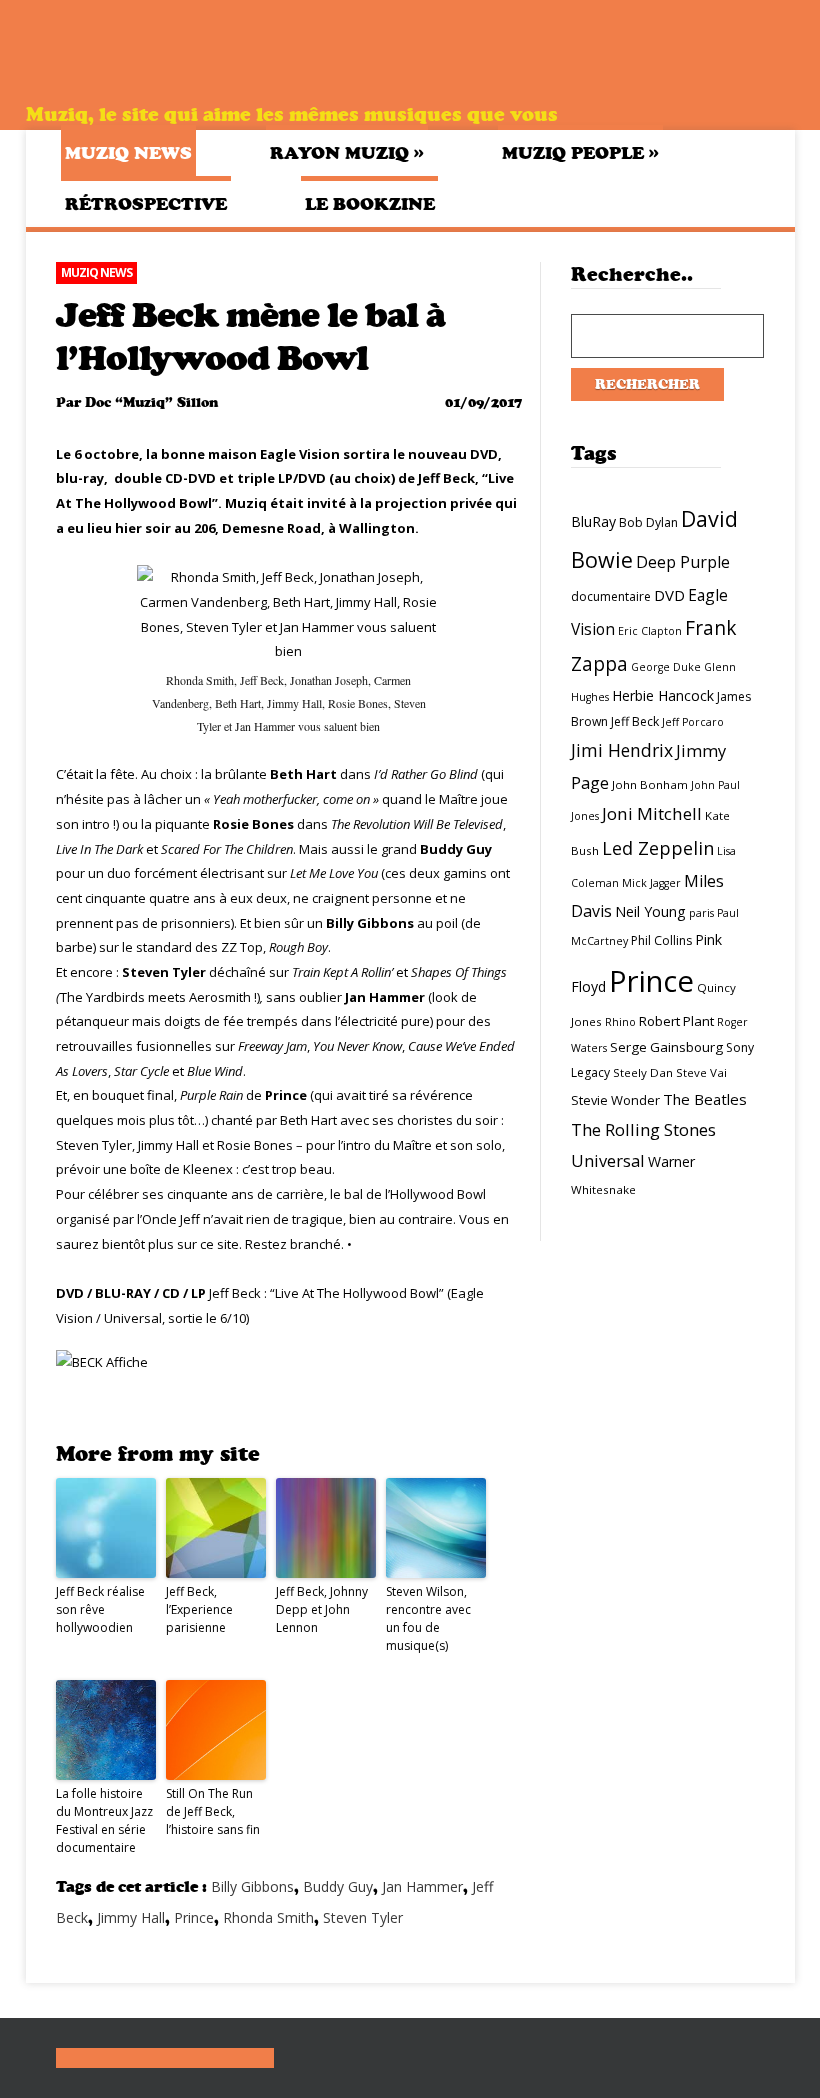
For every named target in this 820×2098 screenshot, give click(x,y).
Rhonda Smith (268, 1917)
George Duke (666, 667)
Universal (608, 1160)
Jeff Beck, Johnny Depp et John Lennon (322, 1609)
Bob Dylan (648, 522)
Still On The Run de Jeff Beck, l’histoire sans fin (213, 1811)
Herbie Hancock (663, 695)
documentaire (611, 596)
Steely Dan (643, 1072)
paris (701, 913)
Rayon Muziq (347, 152)
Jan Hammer (422, 1886)
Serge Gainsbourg (666, 1047)
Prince (194, 1917)
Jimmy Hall (131, 1917)
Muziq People (580, 152)
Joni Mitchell (652, 813)
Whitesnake (603, 1189)
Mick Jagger (651, 883)
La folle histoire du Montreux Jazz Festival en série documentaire (104, 1820)
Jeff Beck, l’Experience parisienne (199, 1609)
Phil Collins (661, 940)
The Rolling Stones (643, 1129)
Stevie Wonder (615, 1100)
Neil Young (650, 911)
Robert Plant (676, 1021)
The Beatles (705, 1099)
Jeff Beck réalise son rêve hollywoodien (100, 1609)
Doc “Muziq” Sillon (151, 402)
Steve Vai (701, 1072)
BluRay (593, 521)
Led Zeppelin (658, 848)
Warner (671, 1161)
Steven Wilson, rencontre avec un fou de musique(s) (428, 1618)
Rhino (620, 1022)
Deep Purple (683, 562)
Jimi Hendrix (622, 750)
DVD (669, 595)
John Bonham (650, 784)
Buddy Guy (338, 1886)
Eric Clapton (650, 631)
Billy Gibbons (252, 1886)
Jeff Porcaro (693, 722)
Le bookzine (370, 204)
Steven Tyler (363, 1917)
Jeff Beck (635, 721)
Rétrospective (146, 204)
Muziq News (128, 153)
